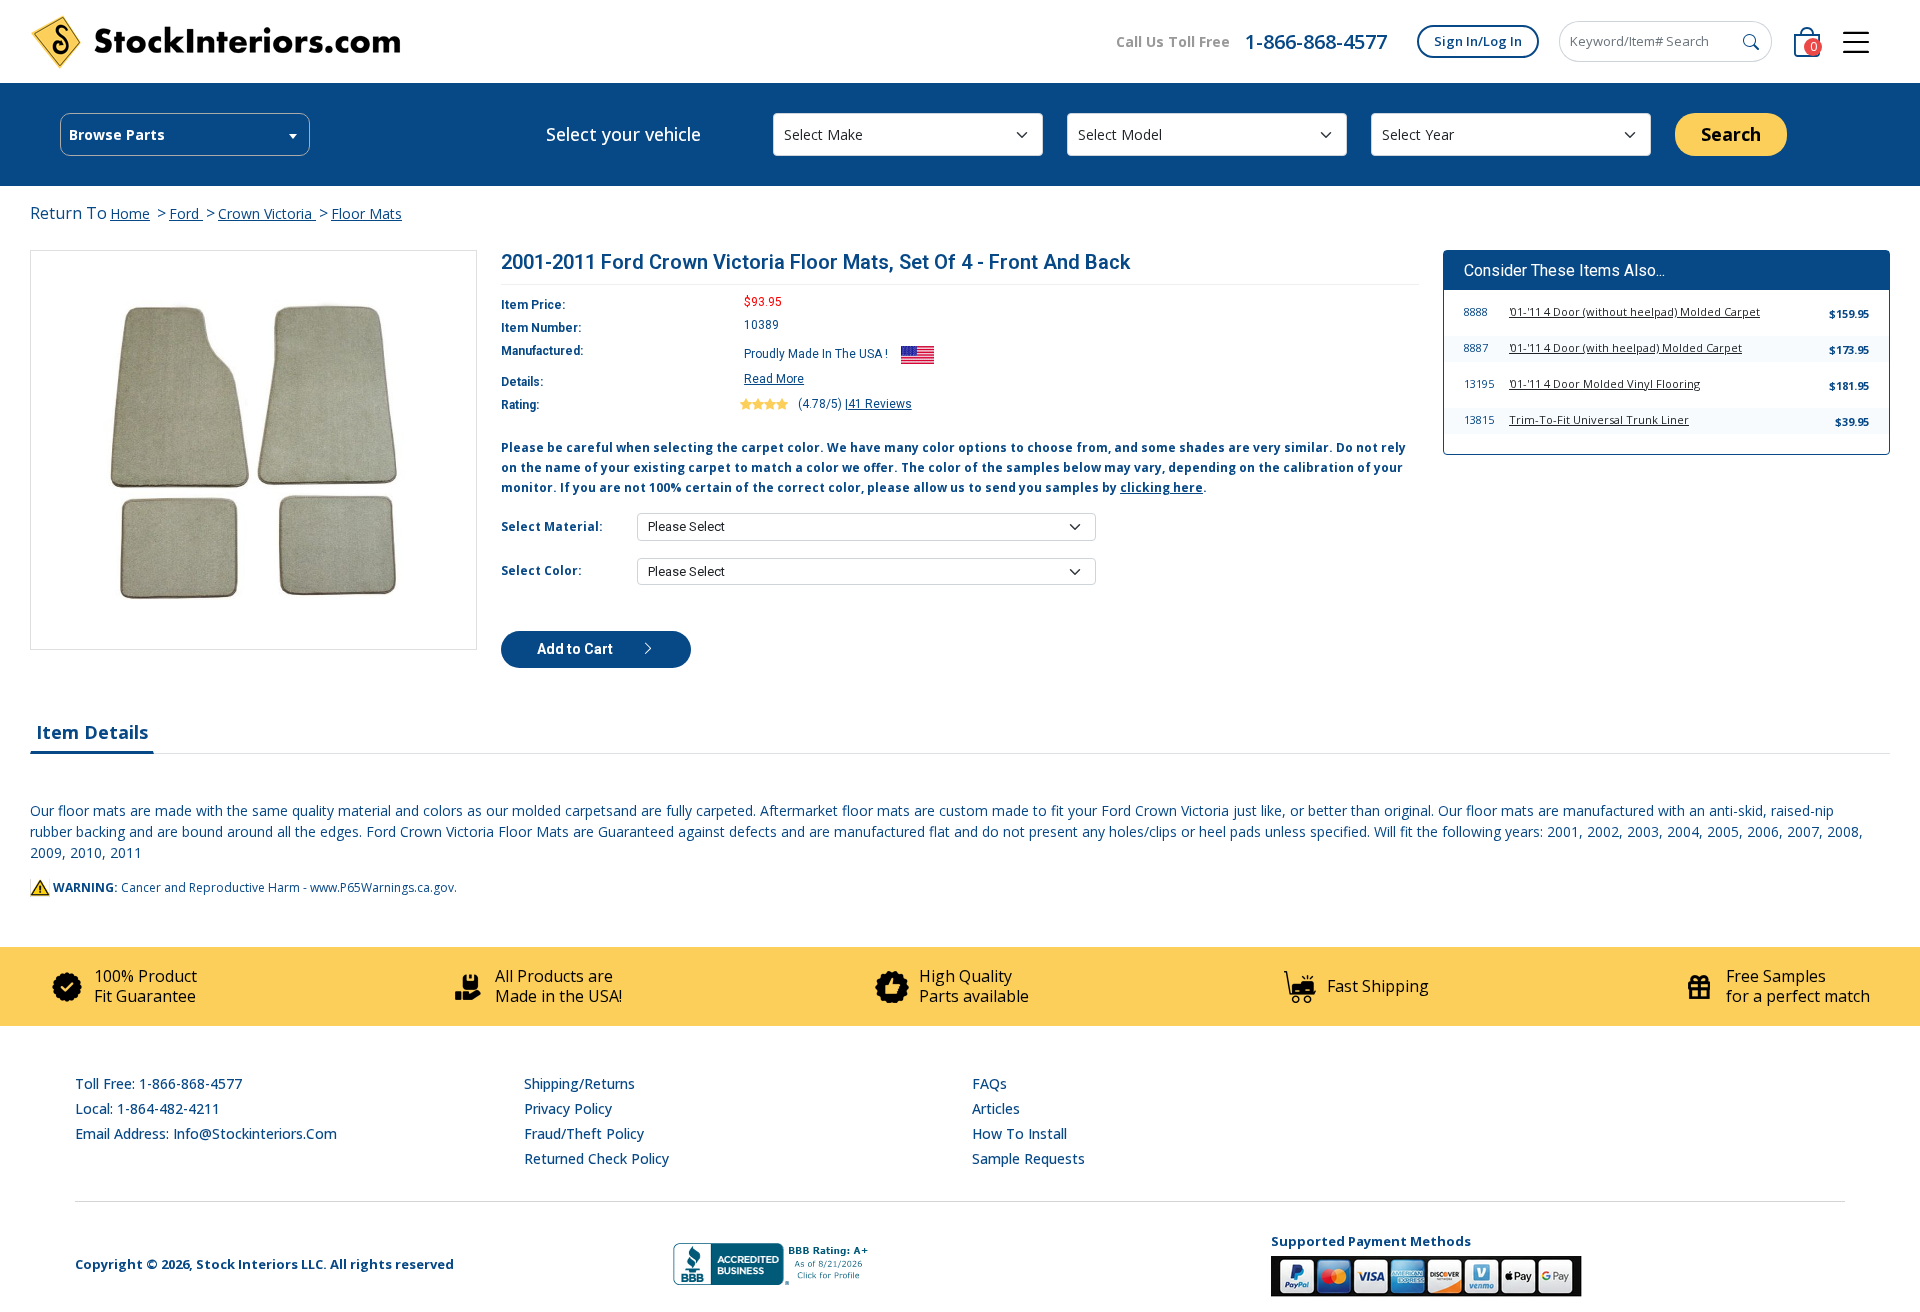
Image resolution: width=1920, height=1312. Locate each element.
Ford (186, 213)
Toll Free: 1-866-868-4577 (158, 1083)
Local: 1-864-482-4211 (147, 1108)
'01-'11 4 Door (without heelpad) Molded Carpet (1634, 311)
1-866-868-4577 (1316, 41)
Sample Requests (1028, 1158)
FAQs (989, 1083)
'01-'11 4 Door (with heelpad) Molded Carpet (1625, 347)
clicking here (1161, 487)
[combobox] (185, 134)
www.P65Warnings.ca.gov (382, 887)
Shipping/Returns (579, 1083)
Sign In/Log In (1478, 41)
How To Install (1019, 1133)
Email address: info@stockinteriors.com (206, 1133)
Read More (774, 379)
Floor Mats (366, 213)
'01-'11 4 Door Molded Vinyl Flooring (1604, 383)
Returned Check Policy (596, 1158)
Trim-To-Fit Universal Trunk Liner (1599, 419)
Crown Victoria (267, 213)
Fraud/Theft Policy (584, 1133)
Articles (996, 1108)
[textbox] (185, 135)
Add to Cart (576, 649)
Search (1731, 134)
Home (130, 213)
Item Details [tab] (92, 732)
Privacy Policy (568, 1108)
